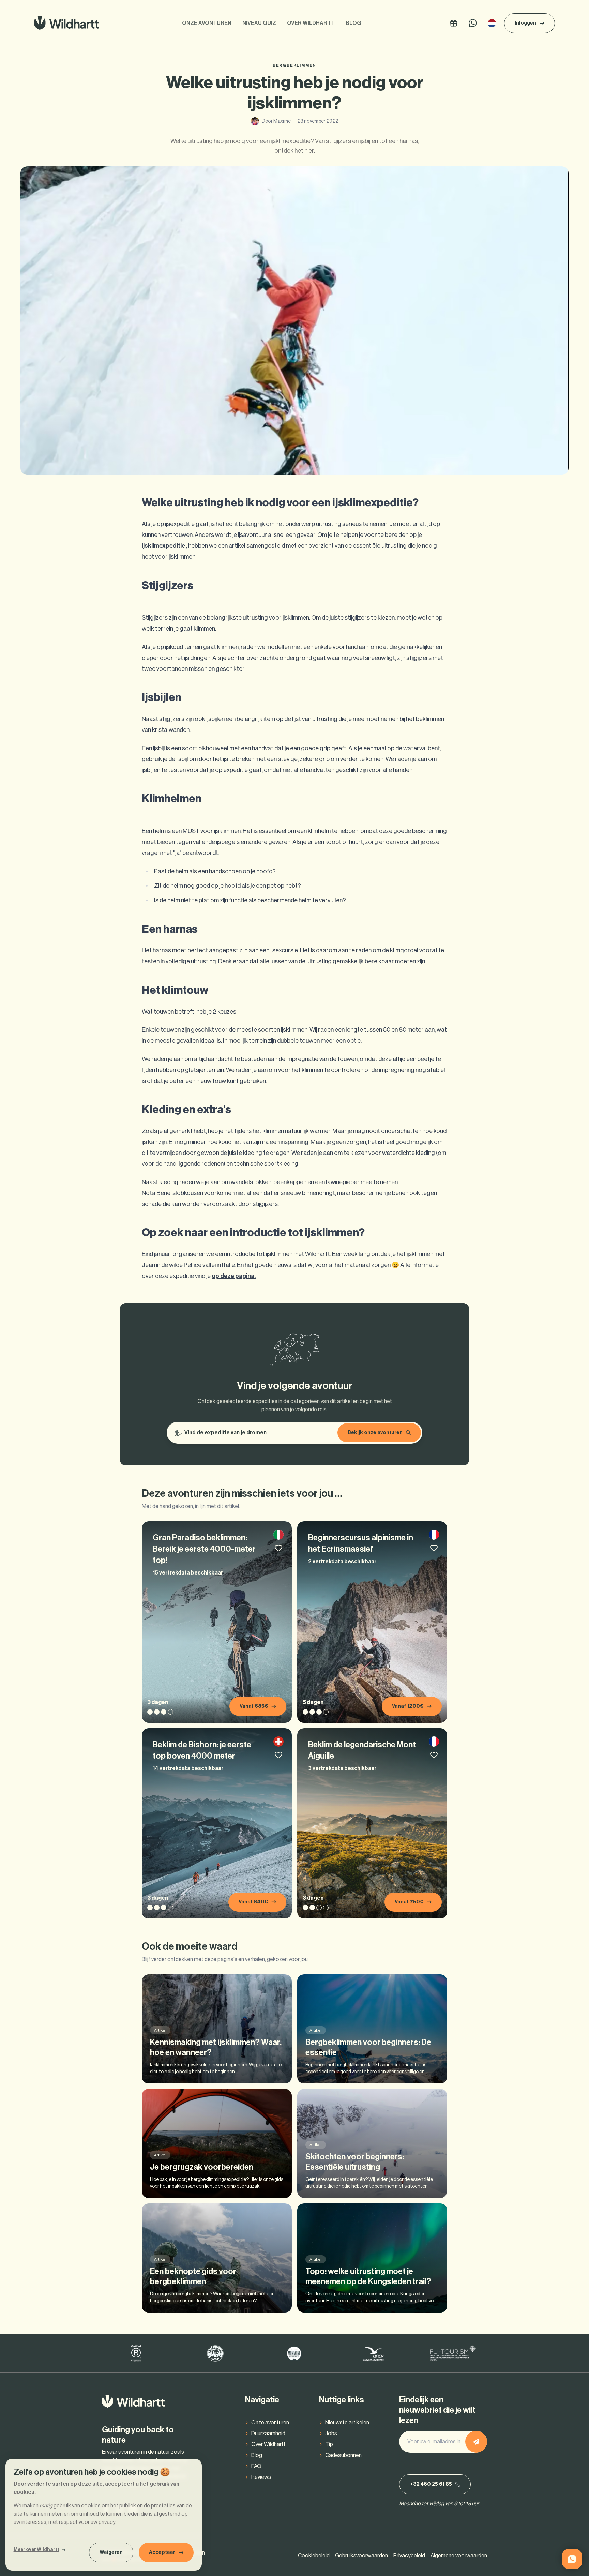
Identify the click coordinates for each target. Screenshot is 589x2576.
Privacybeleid (409, 2556)
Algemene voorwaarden (459, 2556)
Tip (329, 2444)
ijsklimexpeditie (164, 546)
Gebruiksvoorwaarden (361, 2556)
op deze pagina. (234, 1276)
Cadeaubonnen (343, 2455)
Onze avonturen (207, 23)
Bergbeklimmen (294, 65)
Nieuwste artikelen (347, 2423)
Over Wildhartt (311, 23)
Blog (353, 23)
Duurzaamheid (268, 2434)
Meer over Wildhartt (36, 2550)
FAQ (256, 2466)
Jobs (331, 2434)
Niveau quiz (259, 23)
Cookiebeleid (314, 2556)
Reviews (261, 2477)
